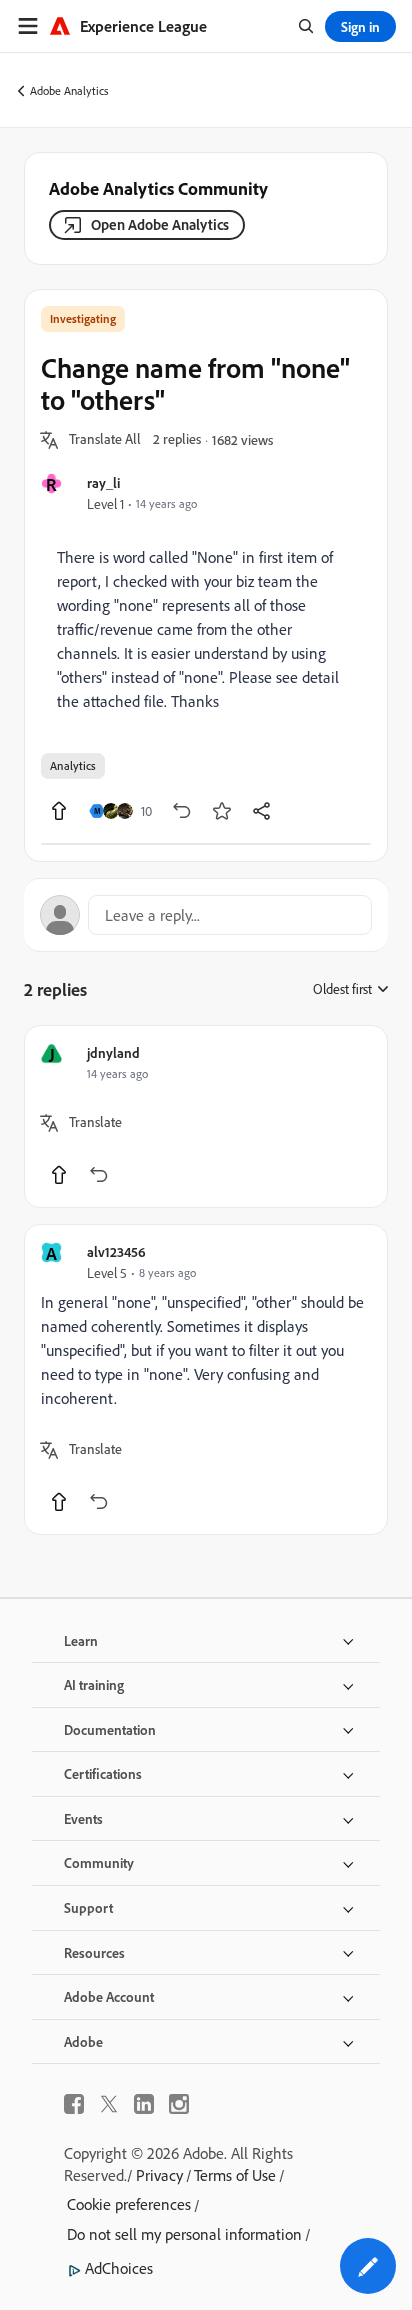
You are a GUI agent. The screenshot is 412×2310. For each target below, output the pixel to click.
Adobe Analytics (69, 90)
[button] (105, 440)
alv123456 (116, 1251)
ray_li (103, 482)
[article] (206, 1116)
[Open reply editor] (206, 915)
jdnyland (113, 1052)
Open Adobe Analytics (160, 224)
